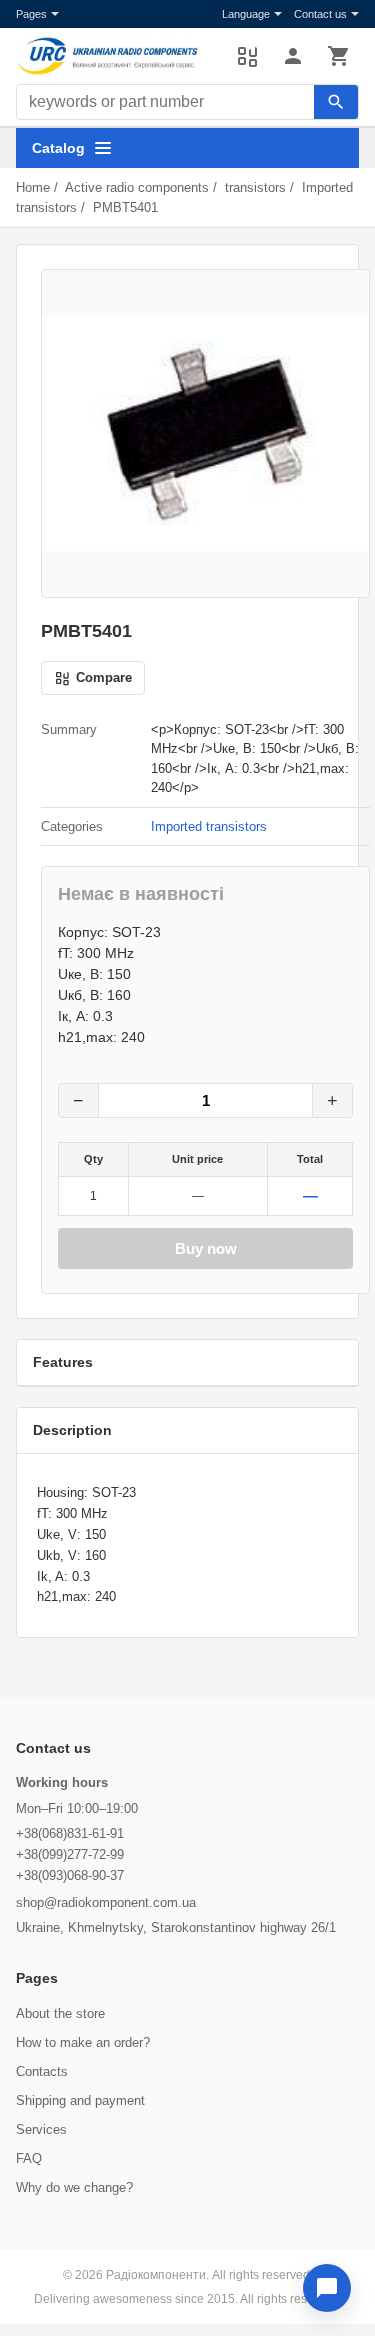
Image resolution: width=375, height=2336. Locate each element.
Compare (247, 56)
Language (246, 14)
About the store (60, 2013)
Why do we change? (74, 2187)
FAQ (29, 2158)
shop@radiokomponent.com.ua (106, 1902)
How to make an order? (83, 2042)
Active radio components (137, 187)
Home (33, 187)
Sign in (293, 56)
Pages (31, 14)
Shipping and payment (80, 2100)
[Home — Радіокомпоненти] (116, 56)
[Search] (336, 102)
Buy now (206, 1248)
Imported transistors (209, 826)
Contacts (42, 2071)
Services (41, 2129)
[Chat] (327, 2288)
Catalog (58, 148)
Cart (339, 56)
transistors (255, 187)
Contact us (320, 14)
